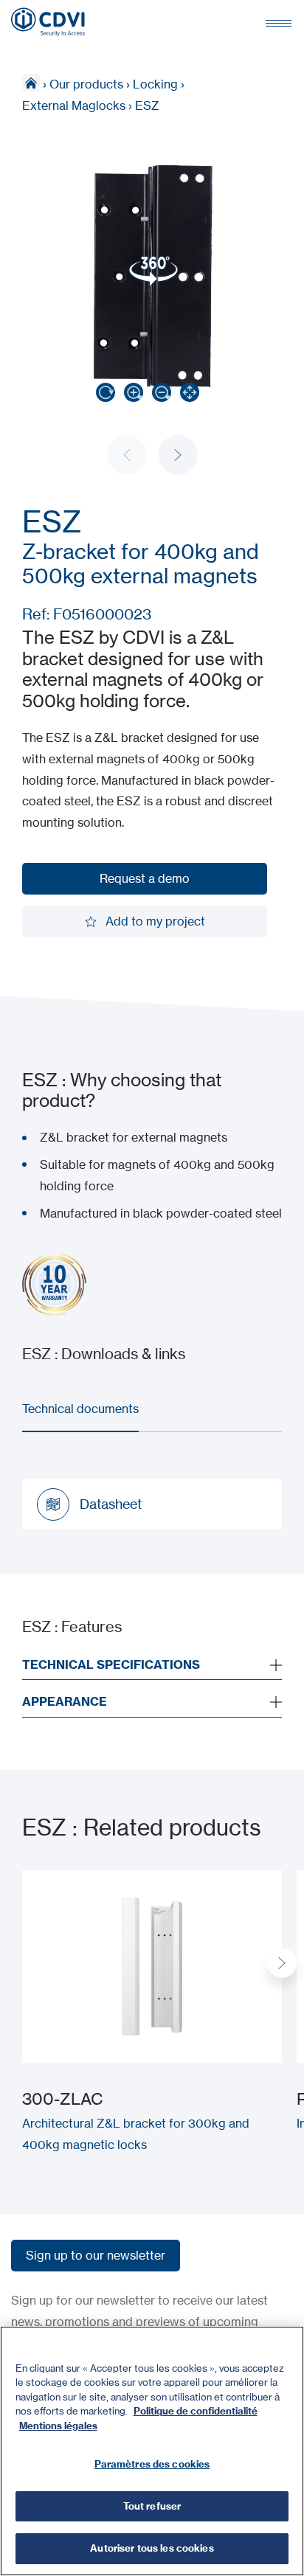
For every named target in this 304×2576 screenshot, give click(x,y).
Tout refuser (152, 2506)
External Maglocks (74, 105)
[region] (152, 2451)
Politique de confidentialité (196, 2411)
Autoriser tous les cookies (152, 2548)
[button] (178, 455)
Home (31, 83)
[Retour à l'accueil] (48, 22)
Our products (86, 84)
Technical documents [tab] (80, 1409)
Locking (155, 84)
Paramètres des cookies (152, 2464)
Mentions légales (58, 2426)
